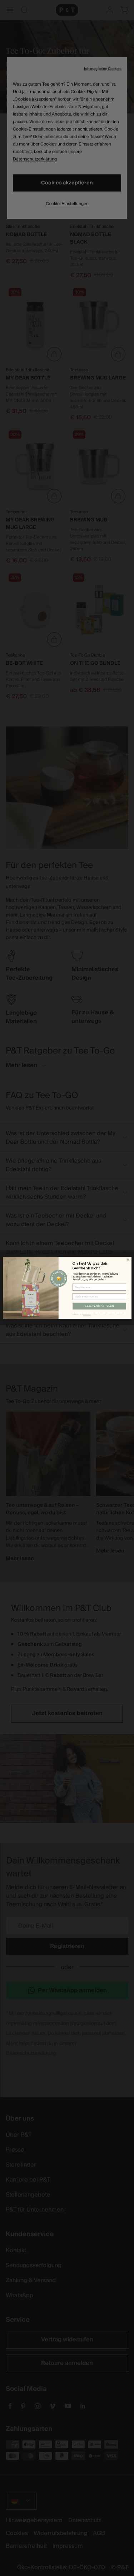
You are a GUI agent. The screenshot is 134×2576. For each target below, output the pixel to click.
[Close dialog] (128, 1260)
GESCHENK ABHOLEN (99, 1306)
